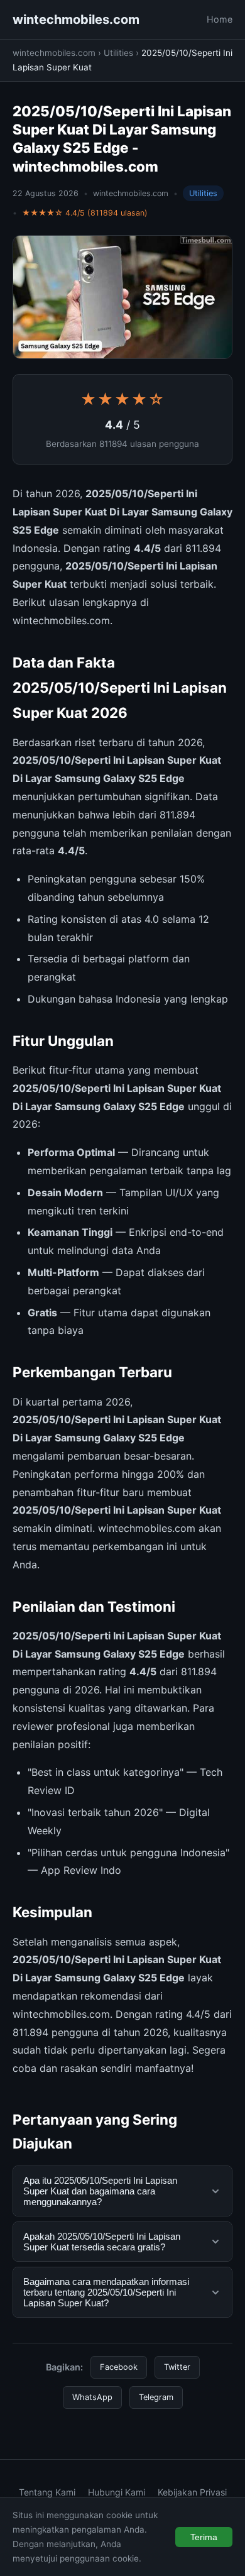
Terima (204, 2537)
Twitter (177, 2367)
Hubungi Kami (117, 2492)
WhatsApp (92, 2397)
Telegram (156, 2397)
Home (220, 19)
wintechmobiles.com (76, 19)
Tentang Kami (47, 2492)
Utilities (118, 53)
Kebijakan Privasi (192, 2492)
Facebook (119, 2367)
